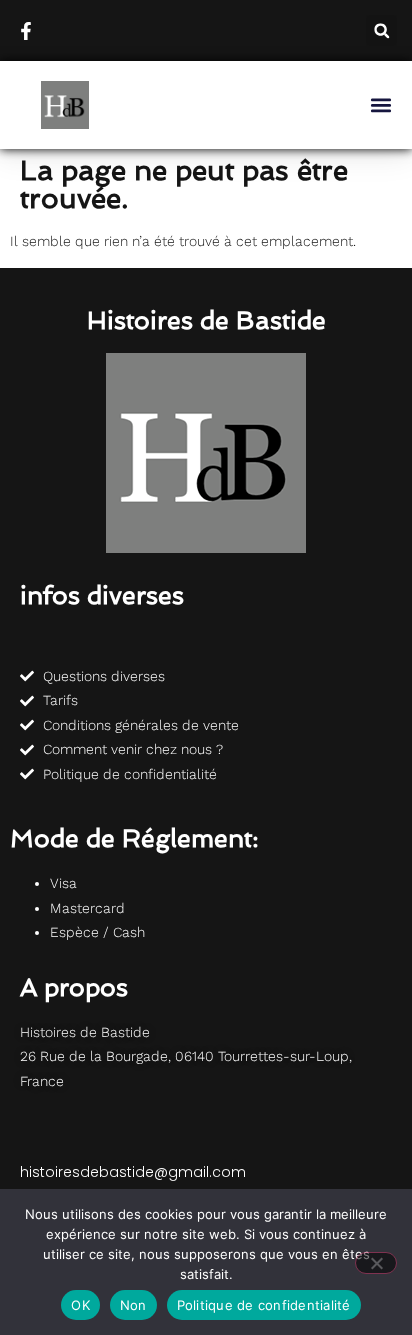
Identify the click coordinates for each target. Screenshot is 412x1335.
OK (80, 1305)
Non (133, 1305)
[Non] (376, 1263)
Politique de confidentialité (264, 1305)
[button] (381, 30)
